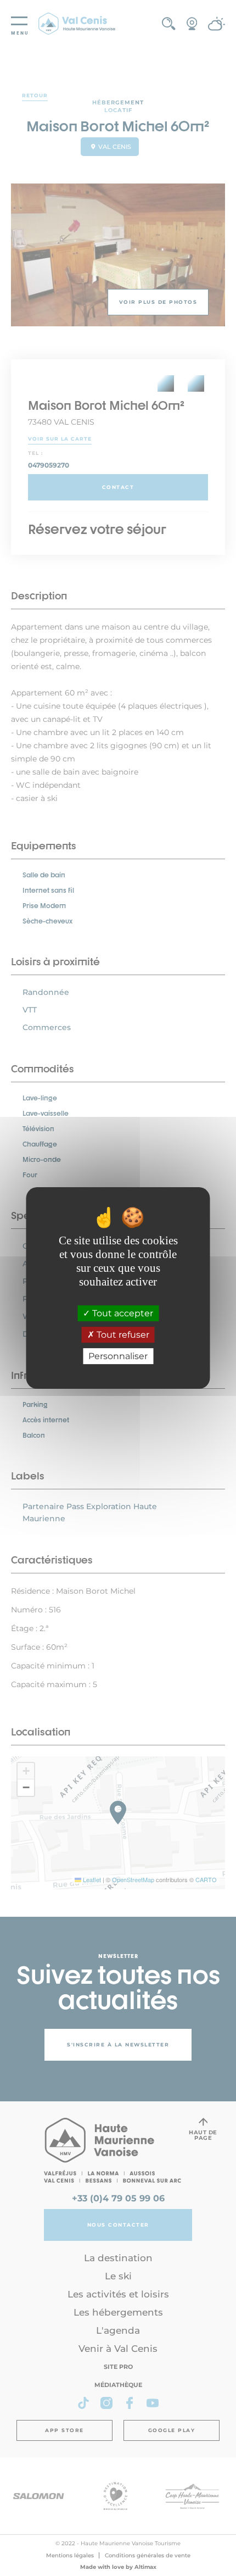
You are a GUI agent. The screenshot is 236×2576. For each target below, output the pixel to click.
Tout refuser (122, 1335)
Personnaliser (118, 1356)
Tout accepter (122, 1313)
